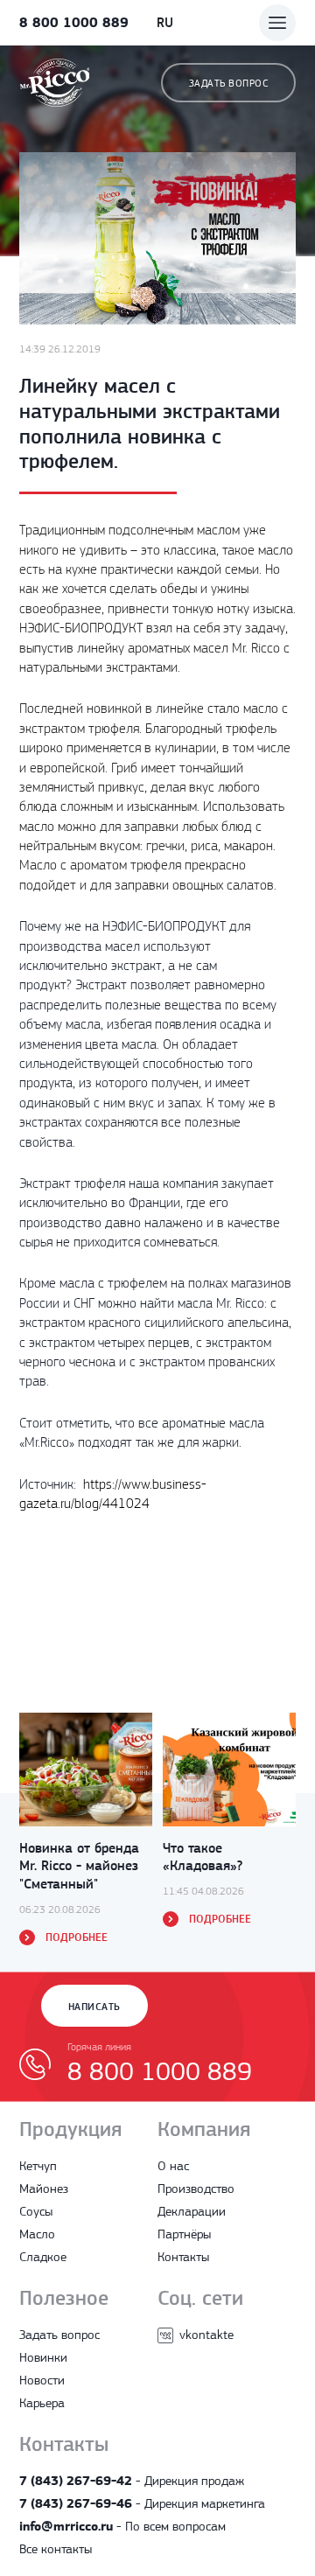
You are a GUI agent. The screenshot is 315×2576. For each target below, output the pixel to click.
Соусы (36, 2211)
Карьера (42, 2403)
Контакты (183, 2257)
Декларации (192, 2211)
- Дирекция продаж (132, 2481)
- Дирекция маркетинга (142, 2503)
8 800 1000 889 (74, 22)
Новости (42, 2380)
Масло (37, 2234)
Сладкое (43, 2257)
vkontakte (206, 2335)
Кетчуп (38, 2166)
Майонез (44, 2189)
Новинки (43, 2357)
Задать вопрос (228, 83)
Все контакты (56, 2549)
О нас (173, 2166)
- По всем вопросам (122, 2526)
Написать (94, 2007)
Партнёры (184, 2234)
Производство (196, 2189)
